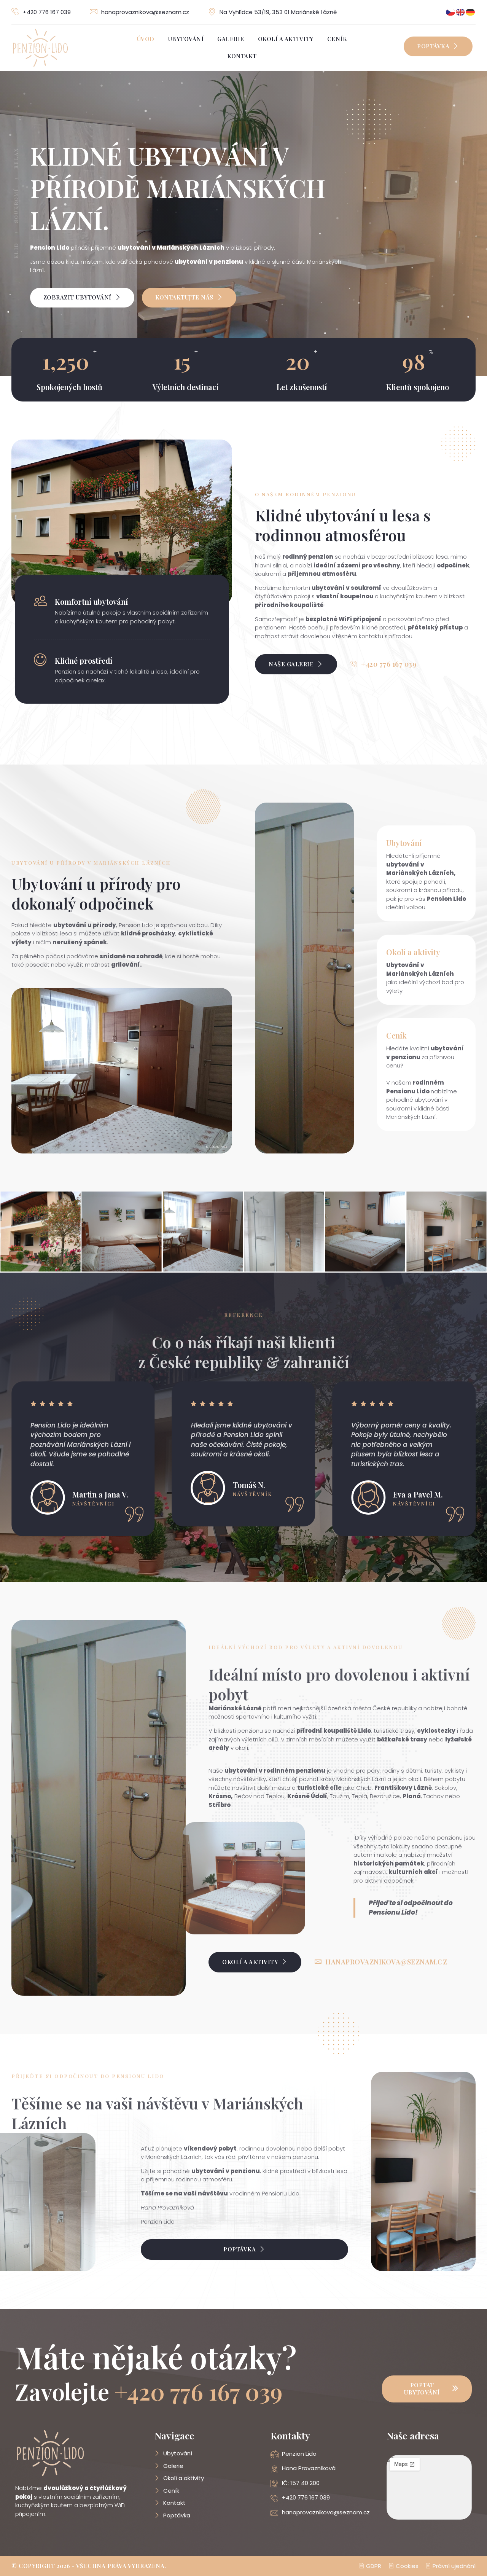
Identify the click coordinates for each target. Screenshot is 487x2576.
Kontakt (242, 56)
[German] (471, 12)
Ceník (337, 39)
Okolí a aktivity (286, 39)
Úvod (146, 39)
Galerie (231, 39)
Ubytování (186, 39)
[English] (461, 12)
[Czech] (451, 12)
